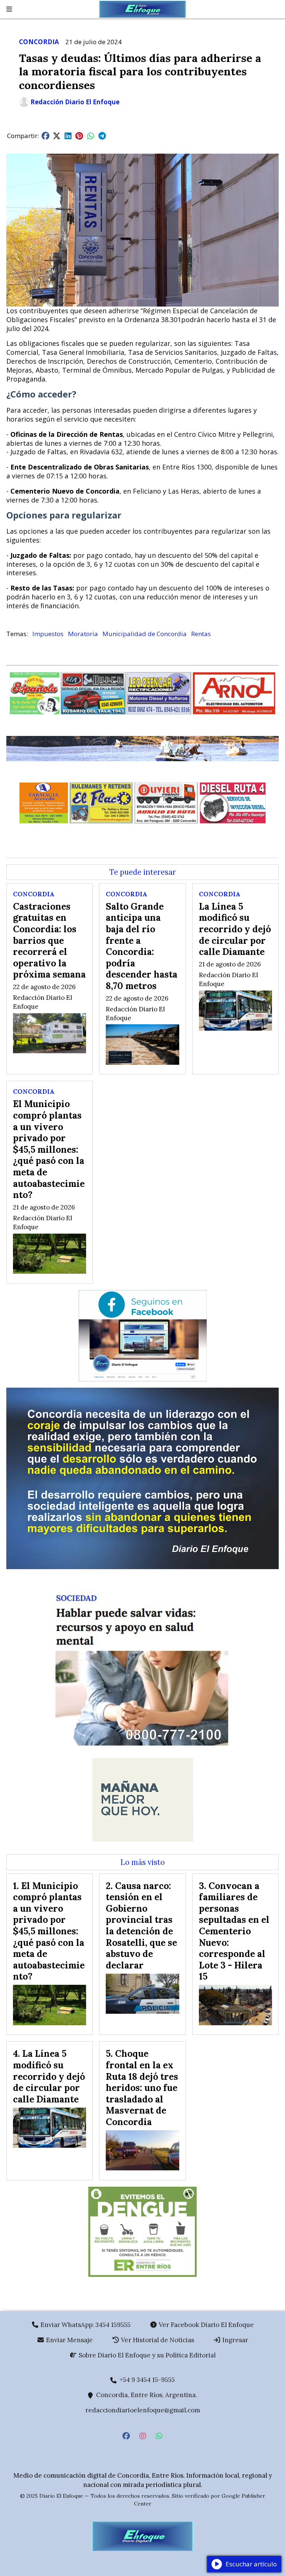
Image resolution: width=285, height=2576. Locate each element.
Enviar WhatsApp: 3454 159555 (85, 2325)
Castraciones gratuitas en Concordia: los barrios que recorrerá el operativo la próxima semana (49, 940)
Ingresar (235, 2340)
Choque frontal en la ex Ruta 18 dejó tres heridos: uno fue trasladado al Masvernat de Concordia (142, 2088)
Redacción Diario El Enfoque (75, 102)
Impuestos (48, 634)
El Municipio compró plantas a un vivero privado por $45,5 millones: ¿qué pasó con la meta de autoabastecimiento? (49, 1149)
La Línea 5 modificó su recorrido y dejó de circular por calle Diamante (235, 929)
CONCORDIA (39, 42)
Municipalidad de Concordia (145, 634)
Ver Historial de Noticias (157, 2340)
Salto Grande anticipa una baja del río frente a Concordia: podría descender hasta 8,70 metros (142, 946)
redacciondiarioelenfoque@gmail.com (143, 2410)
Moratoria (83, 634)
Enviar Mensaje (69, 2340)
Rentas (201, 634)
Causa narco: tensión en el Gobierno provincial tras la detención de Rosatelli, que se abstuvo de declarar (141, 1925)
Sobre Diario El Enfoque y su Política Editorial (146, 2355)
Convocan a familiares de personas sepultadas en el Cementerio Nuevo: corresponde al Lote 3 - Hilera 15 (234, 1931)
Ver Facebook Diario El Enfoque (206, 2325)
